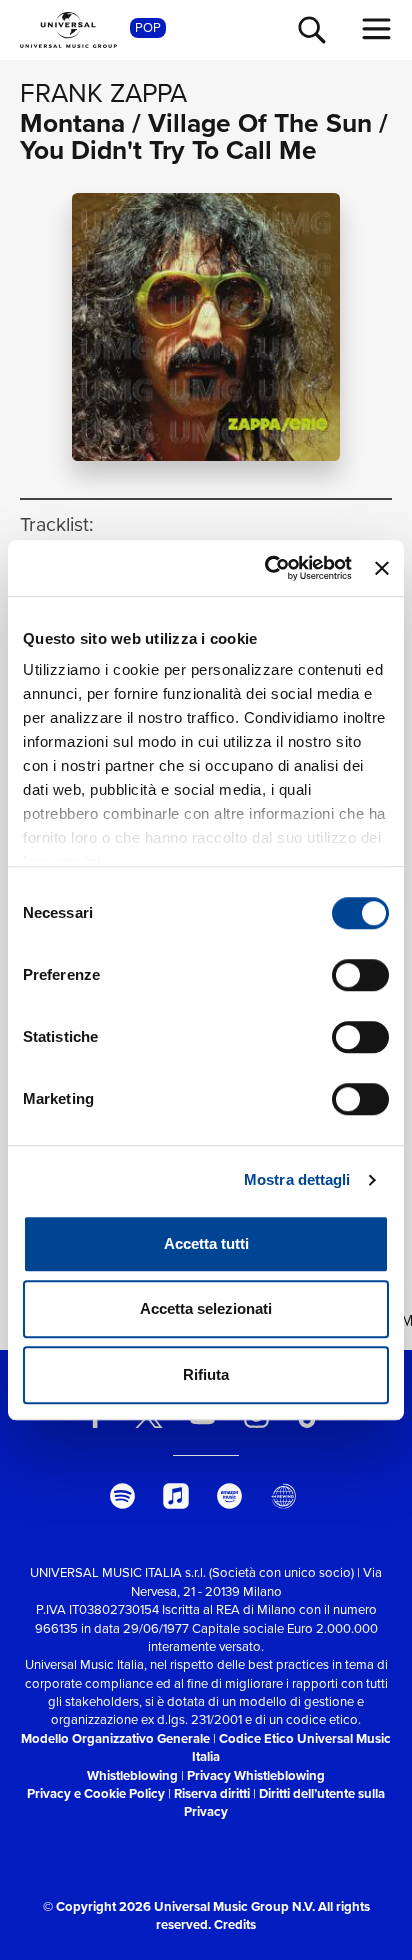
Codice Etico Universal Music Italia (291, 1747)
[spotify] (122, 1495)
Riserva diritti (212, 1793)
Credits (235, 1924)
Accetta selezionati (206, 1308)
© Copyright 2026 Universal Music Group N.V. (179, 1906)
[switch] (360, 975)
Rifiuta (206, 1374)
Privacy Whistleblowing (256, 1775)
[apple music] (176, 1495)
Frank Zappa (103, 93)
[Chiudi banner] (382, 568)
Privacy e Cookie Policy (96, 1793)
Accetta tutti (206, 1243)
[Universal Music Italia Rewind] (283, 1495)
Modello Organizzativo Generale (115, 1738)
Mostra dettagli (297, 1179)
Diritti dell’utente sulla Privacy (284, 1802)
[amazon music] (230, 1495)
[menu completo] (377, 29)
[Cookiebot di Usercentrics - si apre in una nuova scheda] (267, 568)
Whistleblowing (132, 1775)
